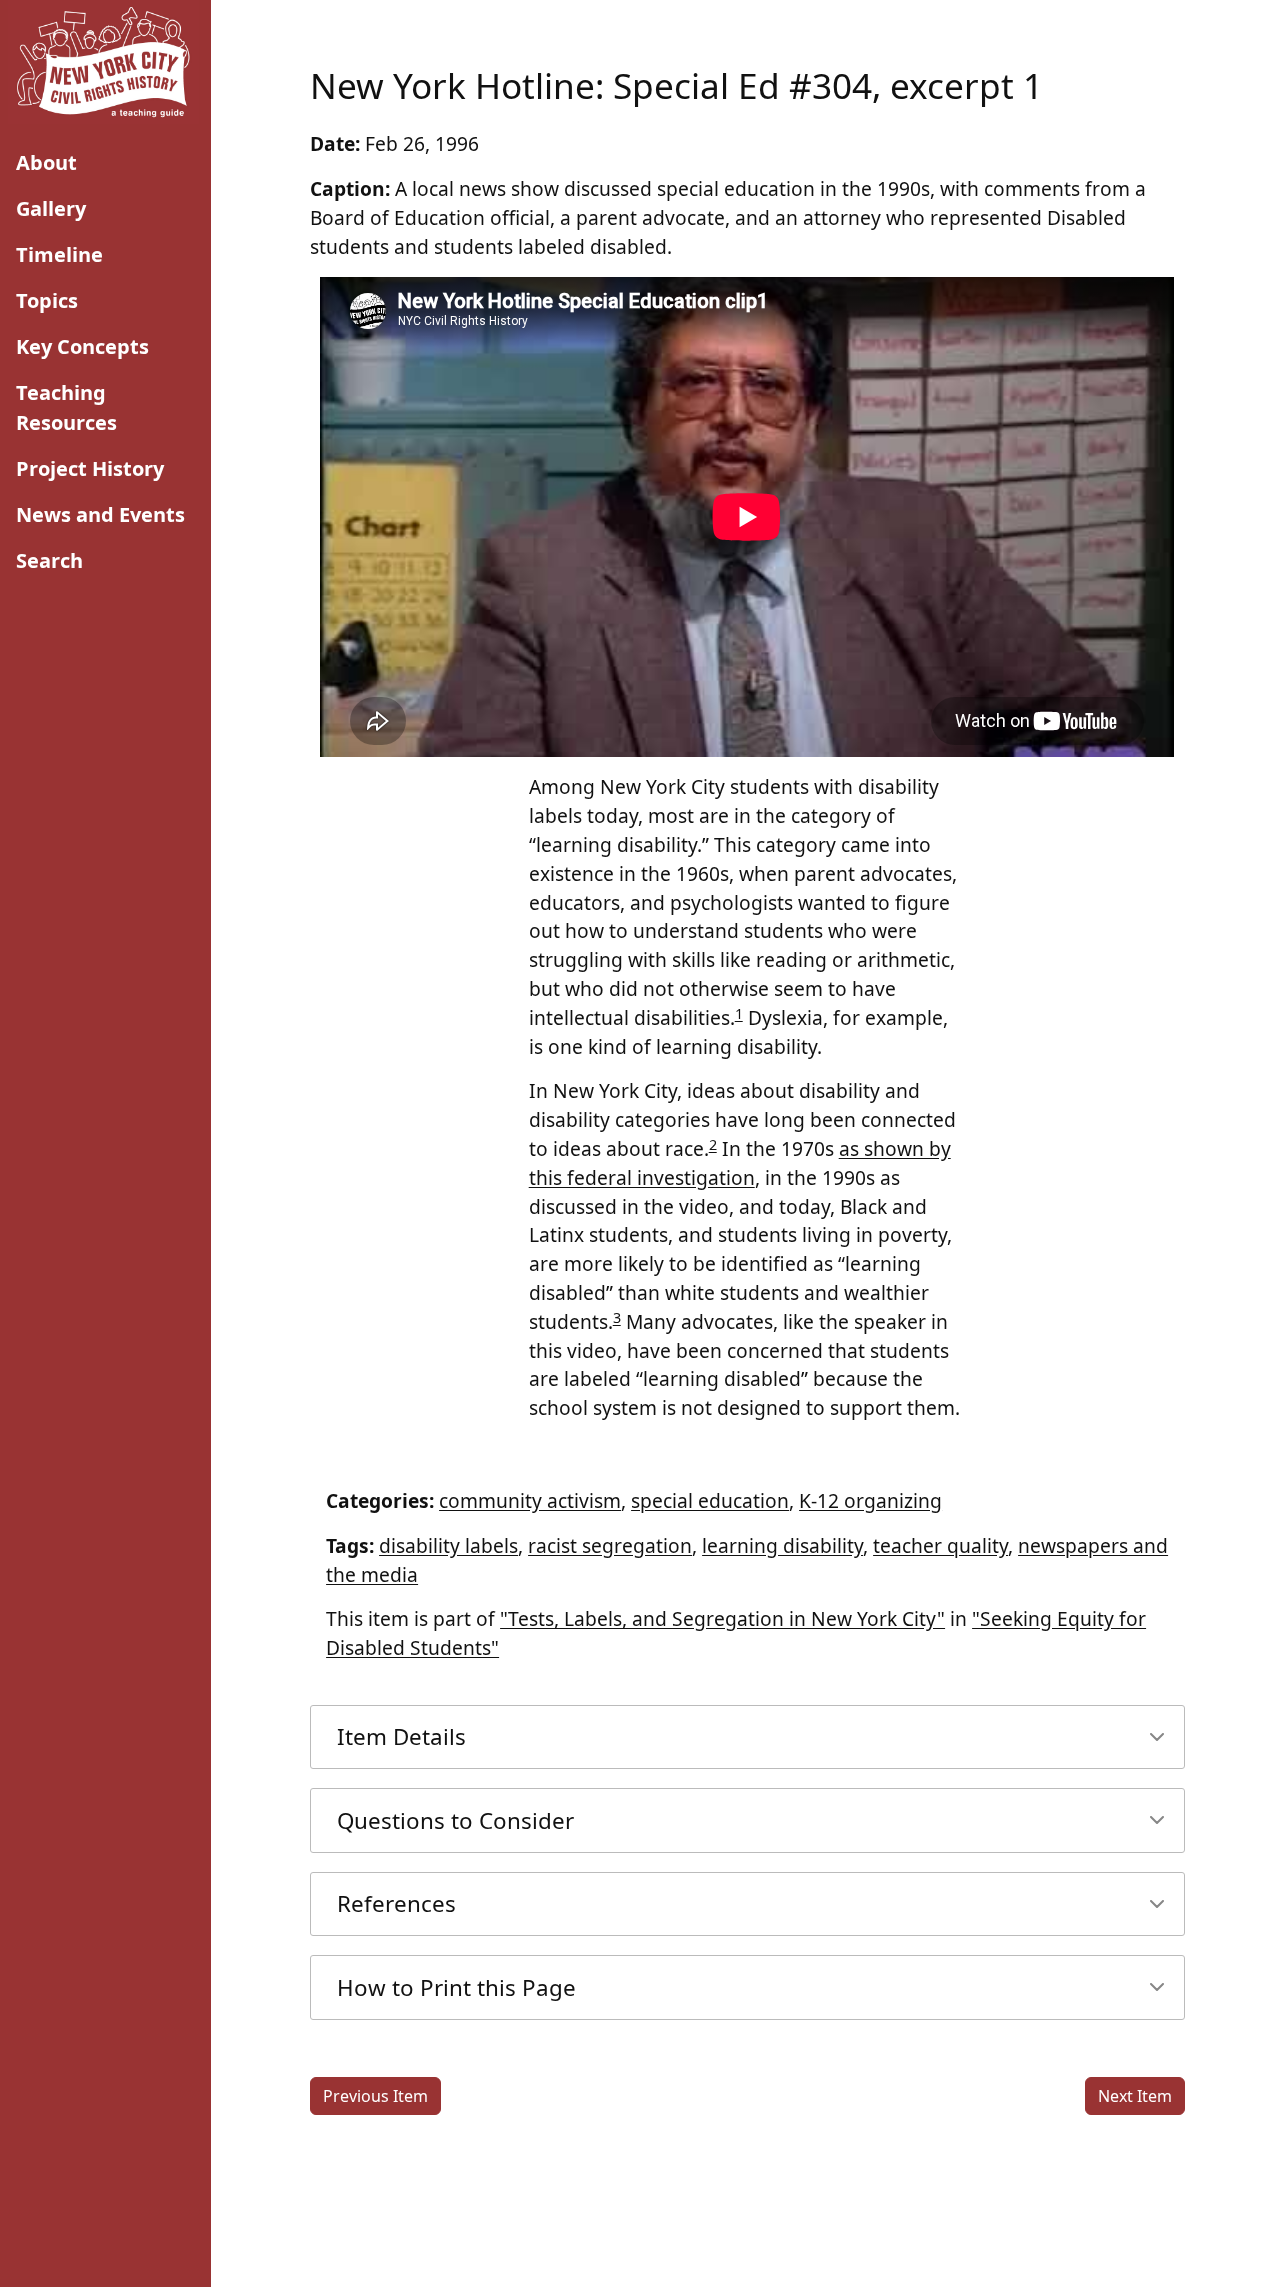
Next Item (1135, 2096)
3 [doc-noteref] (617, 1317)
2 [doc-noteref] (713, 1144)
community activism (530, 1500)
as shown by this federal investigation (740, 1163)
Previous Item (375, 2096)
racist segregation (610, 1545)
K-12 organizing (870, 1500)
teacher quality (940, 1545)
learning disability (782, 1545)
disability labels (448, 1545)
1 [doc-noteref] (739, 1013)
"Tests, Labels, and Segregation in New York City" (722, 1618)
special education (710, 1500)
